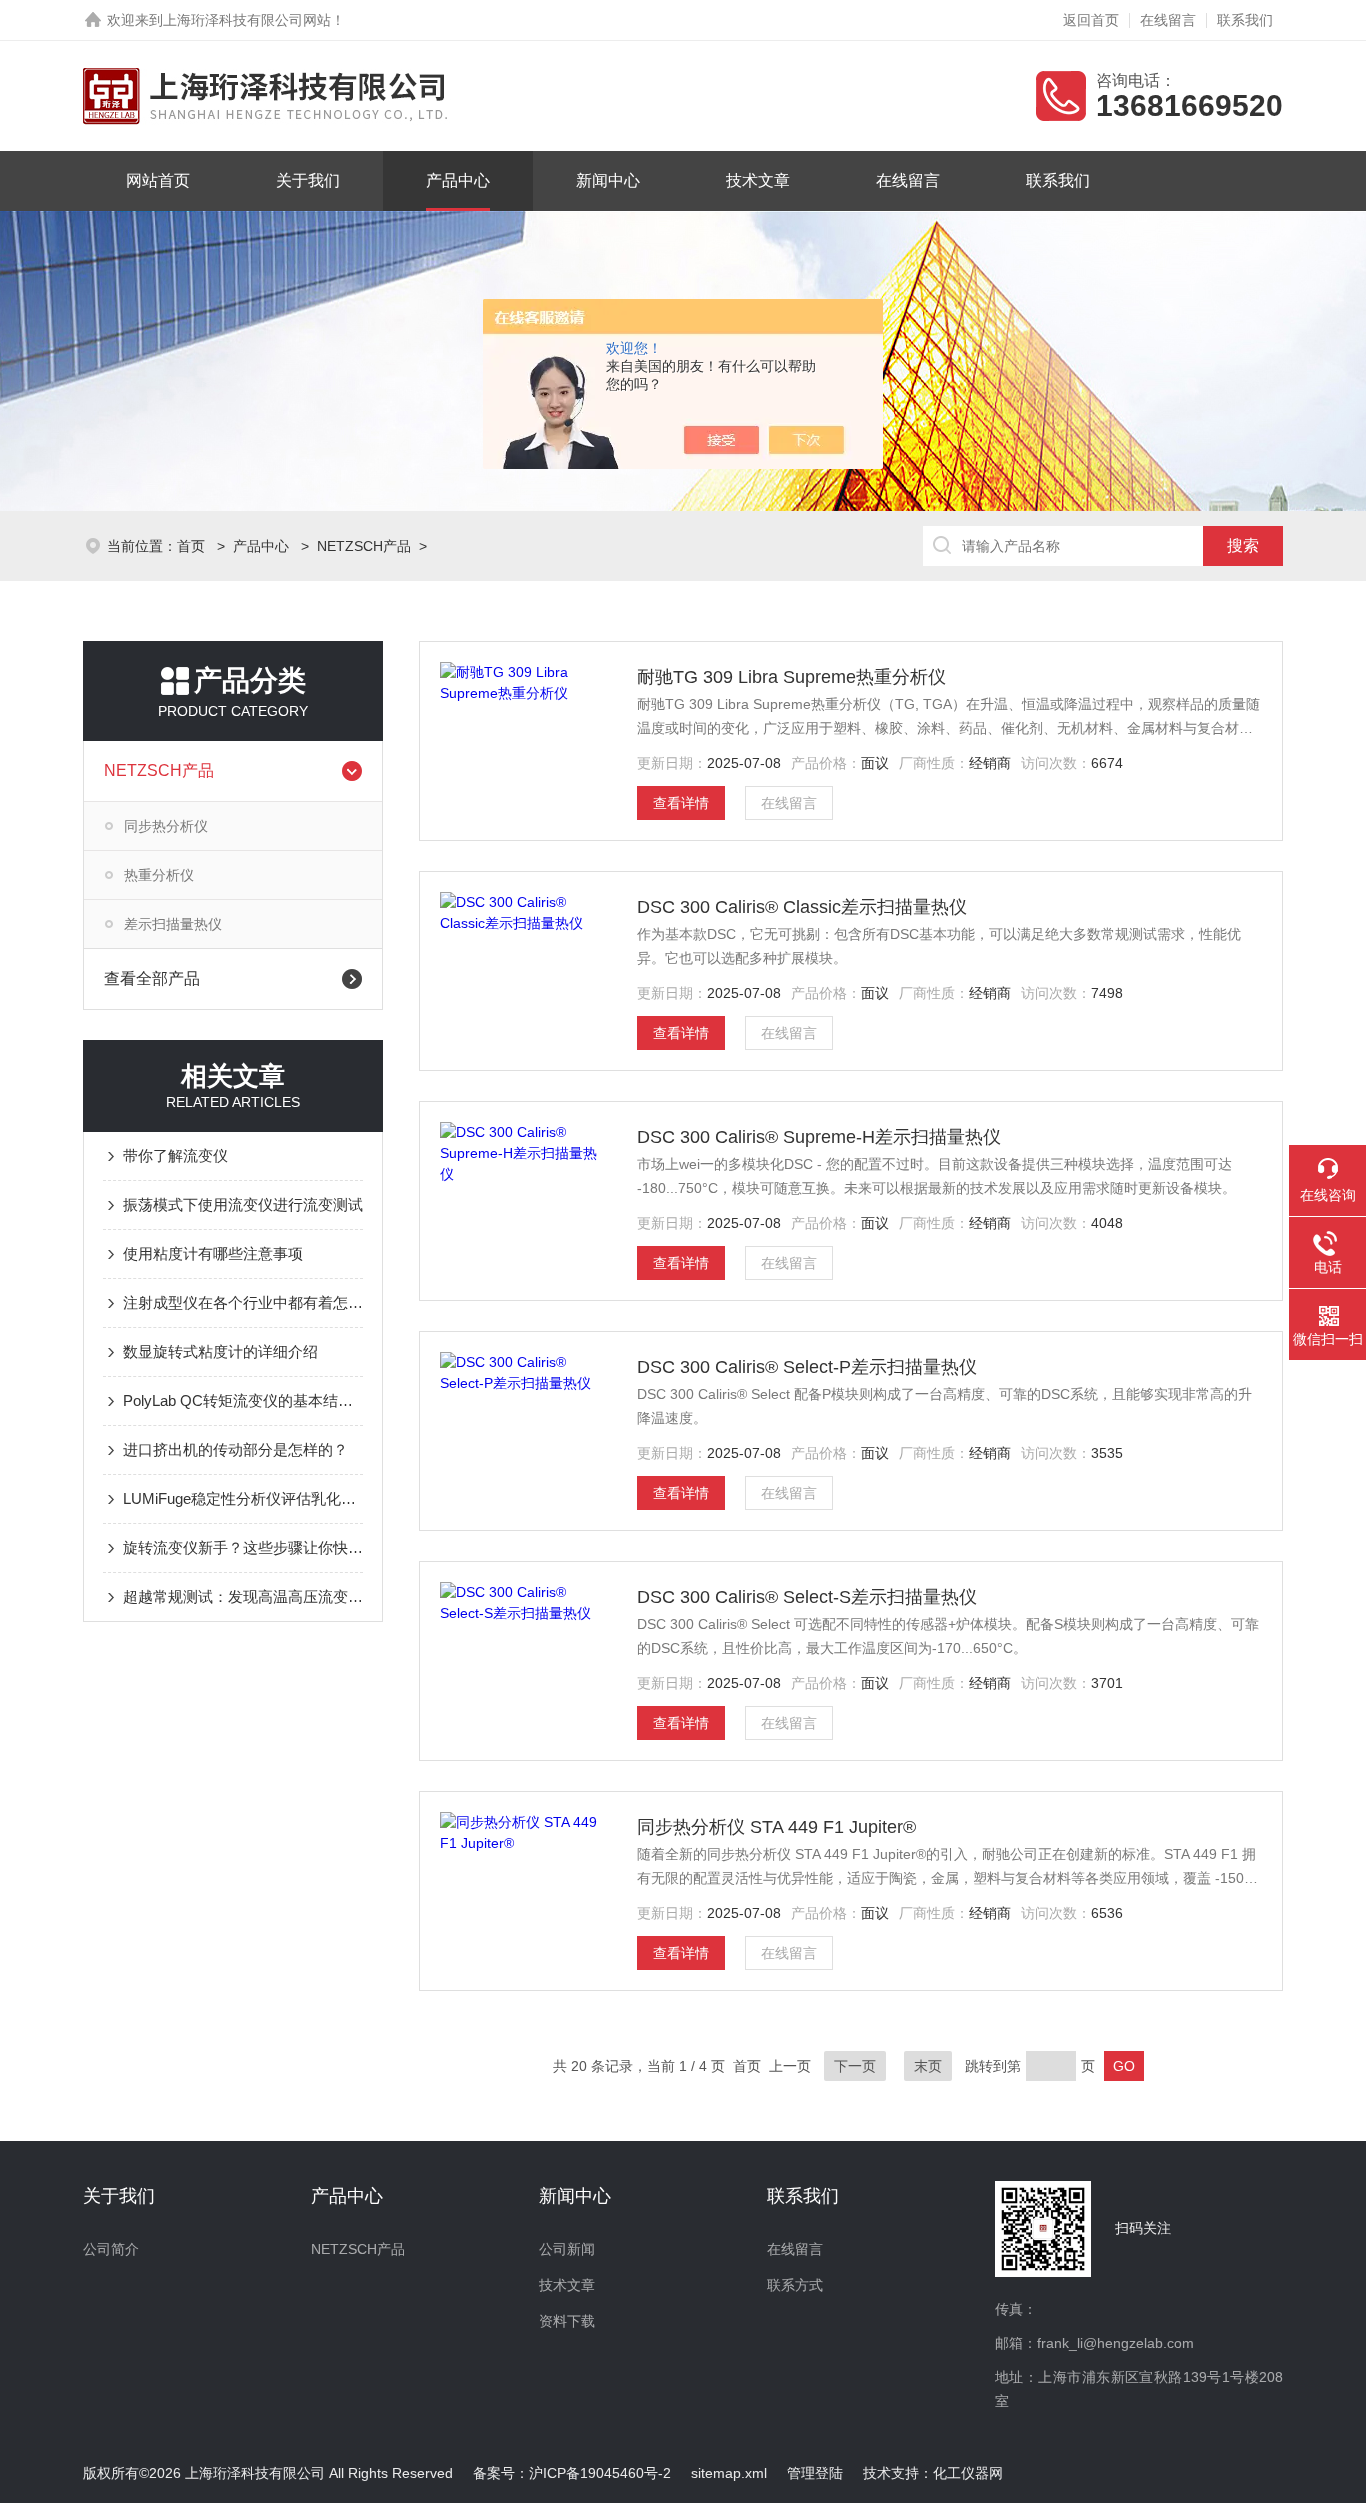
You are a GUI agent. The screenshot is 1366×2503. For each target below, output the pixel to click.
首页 (193, 546)
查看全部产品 (152, 978)
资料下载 (567, 2321)
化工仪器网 (968, 2473)
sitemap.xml (729, 2473)
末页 (928, 2066)
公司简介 (111, 2249)
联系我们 (1245, 20)
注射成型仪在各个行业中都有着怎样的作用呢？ (243, 1302)
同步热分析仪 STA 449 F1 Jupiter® (776, 1827)
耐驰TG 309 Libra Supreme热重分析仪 (791, 677)
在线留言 (1168, 20)
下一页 (855, 2066)
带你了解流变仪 (175, 1155)
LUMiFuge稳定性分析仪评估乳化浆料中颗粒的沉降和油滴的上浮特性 (243, 1498)
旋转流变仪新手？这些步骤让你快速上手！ (243, 1547)
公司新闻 (567, 2249)
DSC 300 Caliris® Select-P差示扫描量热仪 (807, 1367)
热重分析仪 (159, 875)
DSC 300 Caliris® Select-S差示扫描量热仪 (807, 1597)
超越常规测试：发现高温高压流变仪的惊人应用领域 (243, 1596)
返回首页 (1091, 20)
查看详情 (681, 803)
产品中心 (458, 180)
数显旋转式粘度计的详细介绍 (220, 1351)
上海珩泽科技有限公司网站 (247, 20)
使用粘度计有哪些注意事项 (213, 1253)
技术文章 (758, 180)
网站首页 (158, 180)
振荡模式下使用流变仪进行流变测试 (243, 1204)
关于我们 (308, 180)
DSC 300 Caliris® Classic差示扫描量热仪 (802, 907)
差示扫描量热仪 (173, 924)
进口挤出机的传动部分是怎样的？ (235, 1449)
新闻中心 (608, 180)
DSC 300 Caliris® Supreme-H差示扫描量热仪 (819, 1137)
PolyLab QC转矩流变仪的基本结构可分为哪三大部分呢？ (243, 1400)
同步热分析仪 (166, 826)
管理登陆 (815, 2473)
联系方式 (795, 2285)
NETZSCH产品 (364, 546)
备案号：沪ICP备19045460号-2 (572, 2473)
